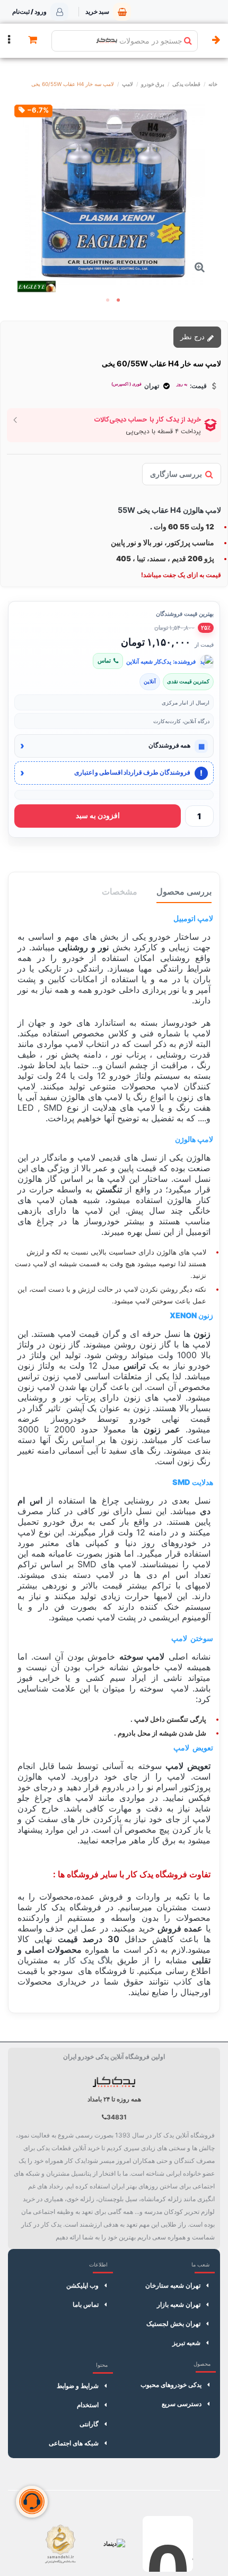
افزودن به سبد (98, 815)
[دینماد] (114, 2544)
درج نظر (194, 337)
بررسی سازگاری (176, 474)
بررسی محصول (184, 891)
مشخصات (120, 891)
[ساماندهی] (60, 2544)
